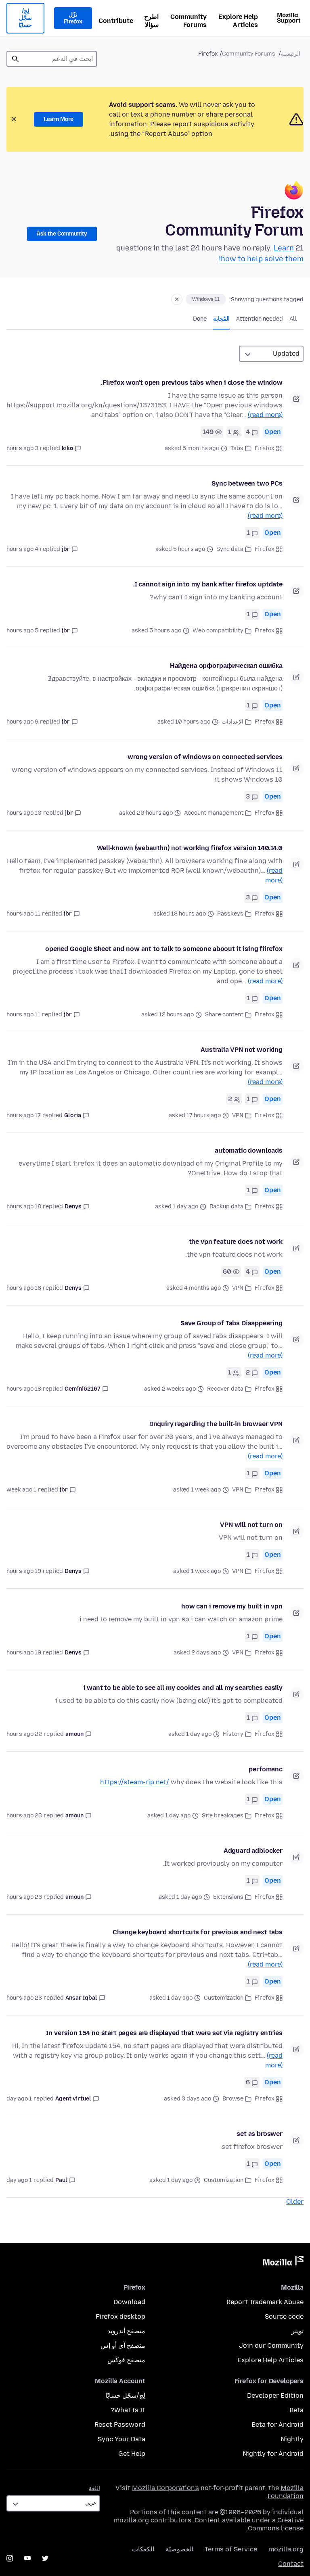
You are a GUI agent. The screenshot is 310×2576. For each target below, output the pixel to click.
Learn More (59, 119)
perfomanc (266, 1769)
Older (295, 2202)
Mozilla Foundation (286, 2492)
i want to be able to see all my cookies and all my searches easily (183, 1688)
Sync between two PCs (247, 483)
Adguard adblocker (253, 1851)
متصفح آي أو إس (123, 2346)
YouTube (27, 2558)
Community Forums (189, 21)
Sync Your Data (121, 2439)
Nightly (292, 2439)
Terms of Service (231, 2549)
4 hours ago (22, 549)
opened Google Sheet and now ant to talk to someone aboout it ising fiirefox (164, 949)
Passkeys (230, 914)
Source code (284, 2316)
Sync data (230, 549)
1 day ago (19, 2099)
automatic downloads (249, 1150)
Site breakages (223, 1816)
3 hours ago (22, 448)
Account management (214, 813)
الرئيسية (291, 54)
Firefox (265, 448)
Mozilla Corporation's (165, 2488)
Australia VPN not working (242, 1050)
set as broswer (260, 2134)
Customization (224, 1998)
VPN (238, 1115)
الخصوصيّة (179, 2549)
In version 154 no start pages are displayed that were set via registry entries (164, 2033)
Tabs (237, 448)
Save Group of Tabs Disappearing (231, 1323)
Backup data (226, 1207)
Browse (233, 2099)
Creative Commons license (276, 2524)
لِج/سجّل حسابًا (25, 18)
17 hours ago (24, 1115)
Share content (224, 1015)
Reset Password (120, 2425)
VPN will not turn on (251, 1525)
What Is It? (128, 2410)
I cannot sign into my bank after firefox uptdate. (208, 584)
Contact (291, 2564)
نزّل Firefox (73, 18)
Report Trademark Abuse (265, 2302)
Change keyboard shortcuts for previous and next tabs (198, 1932)
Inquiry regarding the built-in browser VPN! (216, 1424)
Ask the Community (62, 234)
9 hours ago (22, 722)
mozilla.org (286, 2549)
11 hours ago (23, 914)
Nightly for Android (273, 2454)
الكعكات (143, 2549)
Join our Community (271, 2346)
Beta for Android (278, 2425)
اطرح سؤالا (151, 21)
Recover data (225, 1389)
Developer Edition (275, 2396)
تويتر (297, 2331)
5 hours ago (22, 631)
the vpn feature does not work (236, 1242)
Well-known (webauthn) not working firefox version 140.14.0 (190, 848)
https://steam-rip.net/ (135, 1782)
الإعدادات (232, 722)
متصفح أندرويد (126, 2331)
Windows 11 (206, 299)
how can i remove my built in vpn (232, 1606)
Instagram (10, 2558)
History (233, 1734)
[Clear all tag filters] (177, 299)
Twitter (45, 2558)
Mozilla (283, 2262)
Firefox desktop (120, 2316)
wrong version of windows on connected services (205, 757)
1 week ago (21, 1490)
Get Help (132, 2454)
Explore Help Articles (238, 21)
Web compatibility (218, 631)
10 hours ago (24, 813)
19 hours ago (24, 1571)
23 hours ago (24, 1816)
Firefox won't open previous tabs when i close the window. (192, 383)
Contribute (116, 21)
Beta (296, 2410)
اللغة (94, 2488)
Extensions (228, 1897)
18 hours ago (24, 1207)
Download (129, 2302)
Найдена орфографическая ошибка (226, 666)
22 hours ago (24, 1734)
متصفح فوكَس (126, 2360)
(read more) (265, 415)
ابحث (15, 59)
